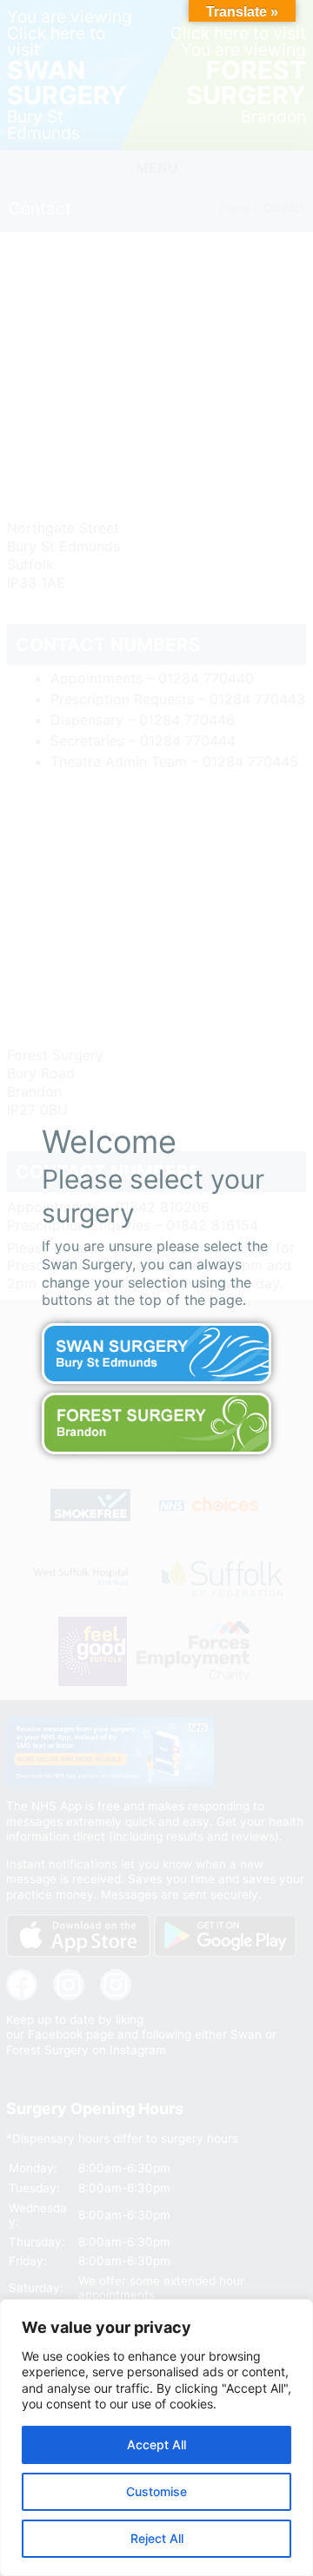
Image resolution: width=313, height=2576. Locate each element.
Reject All (157, 2538)
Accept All (156, 2444)
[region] (156, 2438)
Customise (156, 2491)
